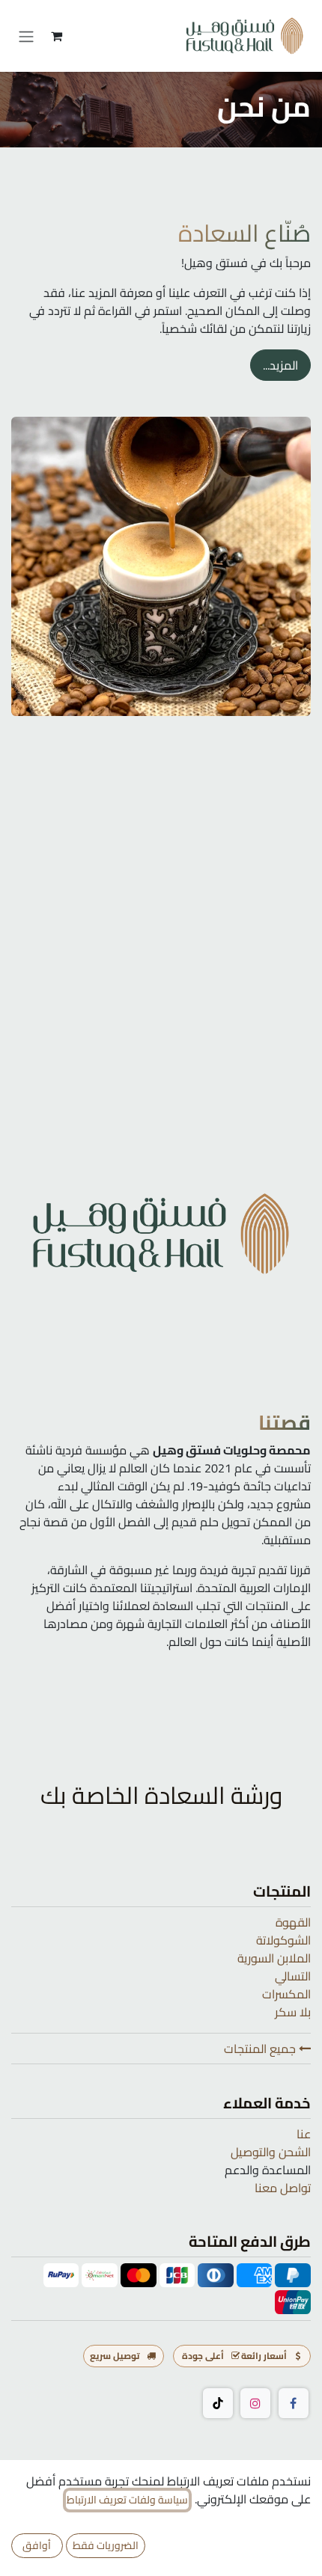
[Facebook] (294, 2403)
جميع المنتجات (261, 2049)
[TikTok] (218, 2403)
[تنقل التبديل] (26, 36)
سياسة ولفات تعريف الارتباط (127, 2500)
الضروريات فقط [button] (106, 2545)
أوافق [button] (37, 2545)
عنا (304, 2134)
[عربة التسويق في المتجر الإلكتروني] (56, 36)
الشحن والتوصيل (271, 2152)
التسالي (293, 1976)
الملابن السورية (274, 1958)
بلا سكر (293, 2012)
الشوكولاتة (283, 1940)
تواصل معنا (283, 2188)
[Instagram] (255, 2403)
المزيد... (280, 365)
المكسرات (286, 1994)
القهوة (293, 1922)
